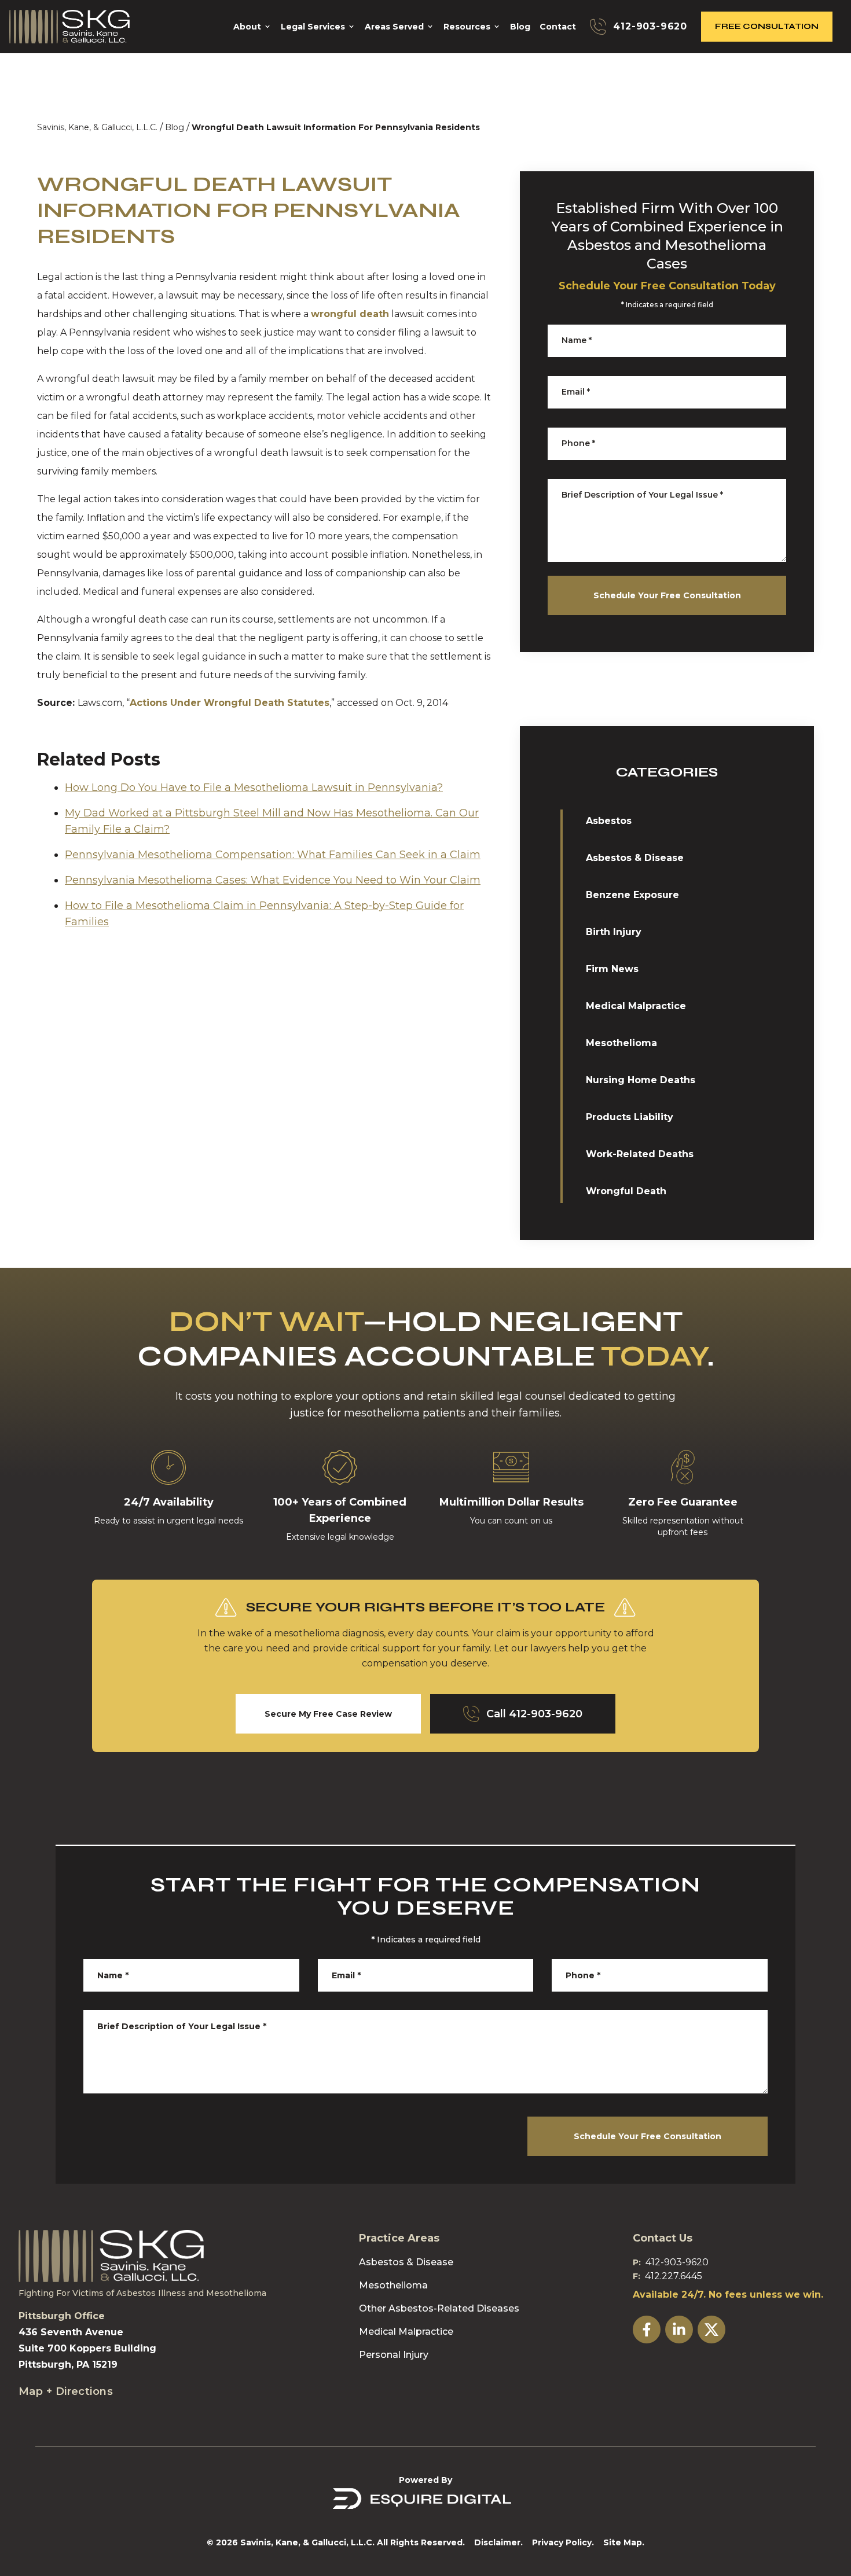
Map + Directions (66, 2391)
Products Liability (630, 1117)
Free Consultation (767, 26)
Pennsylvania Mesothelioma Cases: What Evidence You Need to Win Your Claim (273, 880)
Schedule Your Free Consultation (667, 595)
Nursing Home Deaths (641, 1080)
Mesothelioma (621, 1043)
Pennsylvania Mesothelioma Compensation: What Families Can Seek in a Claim (273, 855)
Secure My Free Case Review (328, 1714)
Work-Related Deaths (640, 1154)
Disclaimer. (498, 2542)
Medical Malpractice (636, 1006)
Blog (175, 127)
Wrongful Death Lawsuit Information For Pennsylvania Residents (336, 127)
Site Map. (624, 2542)
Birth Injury (614, 932)
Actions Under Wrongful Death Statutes (230, 703)
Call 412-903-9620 (534, 1714)
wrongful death (350, 314)
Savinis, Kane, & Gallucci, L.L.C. (97, 127)
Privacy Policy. (563, 2542)
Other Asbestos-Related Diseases (439, 2308)
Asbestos (609, 821)
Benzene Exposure (632, 895)
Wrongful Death (626, 1191)
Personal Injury (394, 2355)
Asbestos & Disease (635, 858)
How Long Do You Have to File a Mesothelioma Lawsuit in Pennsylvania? (254, 787)
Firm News (612, 969)
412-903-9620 (677, 2262)
